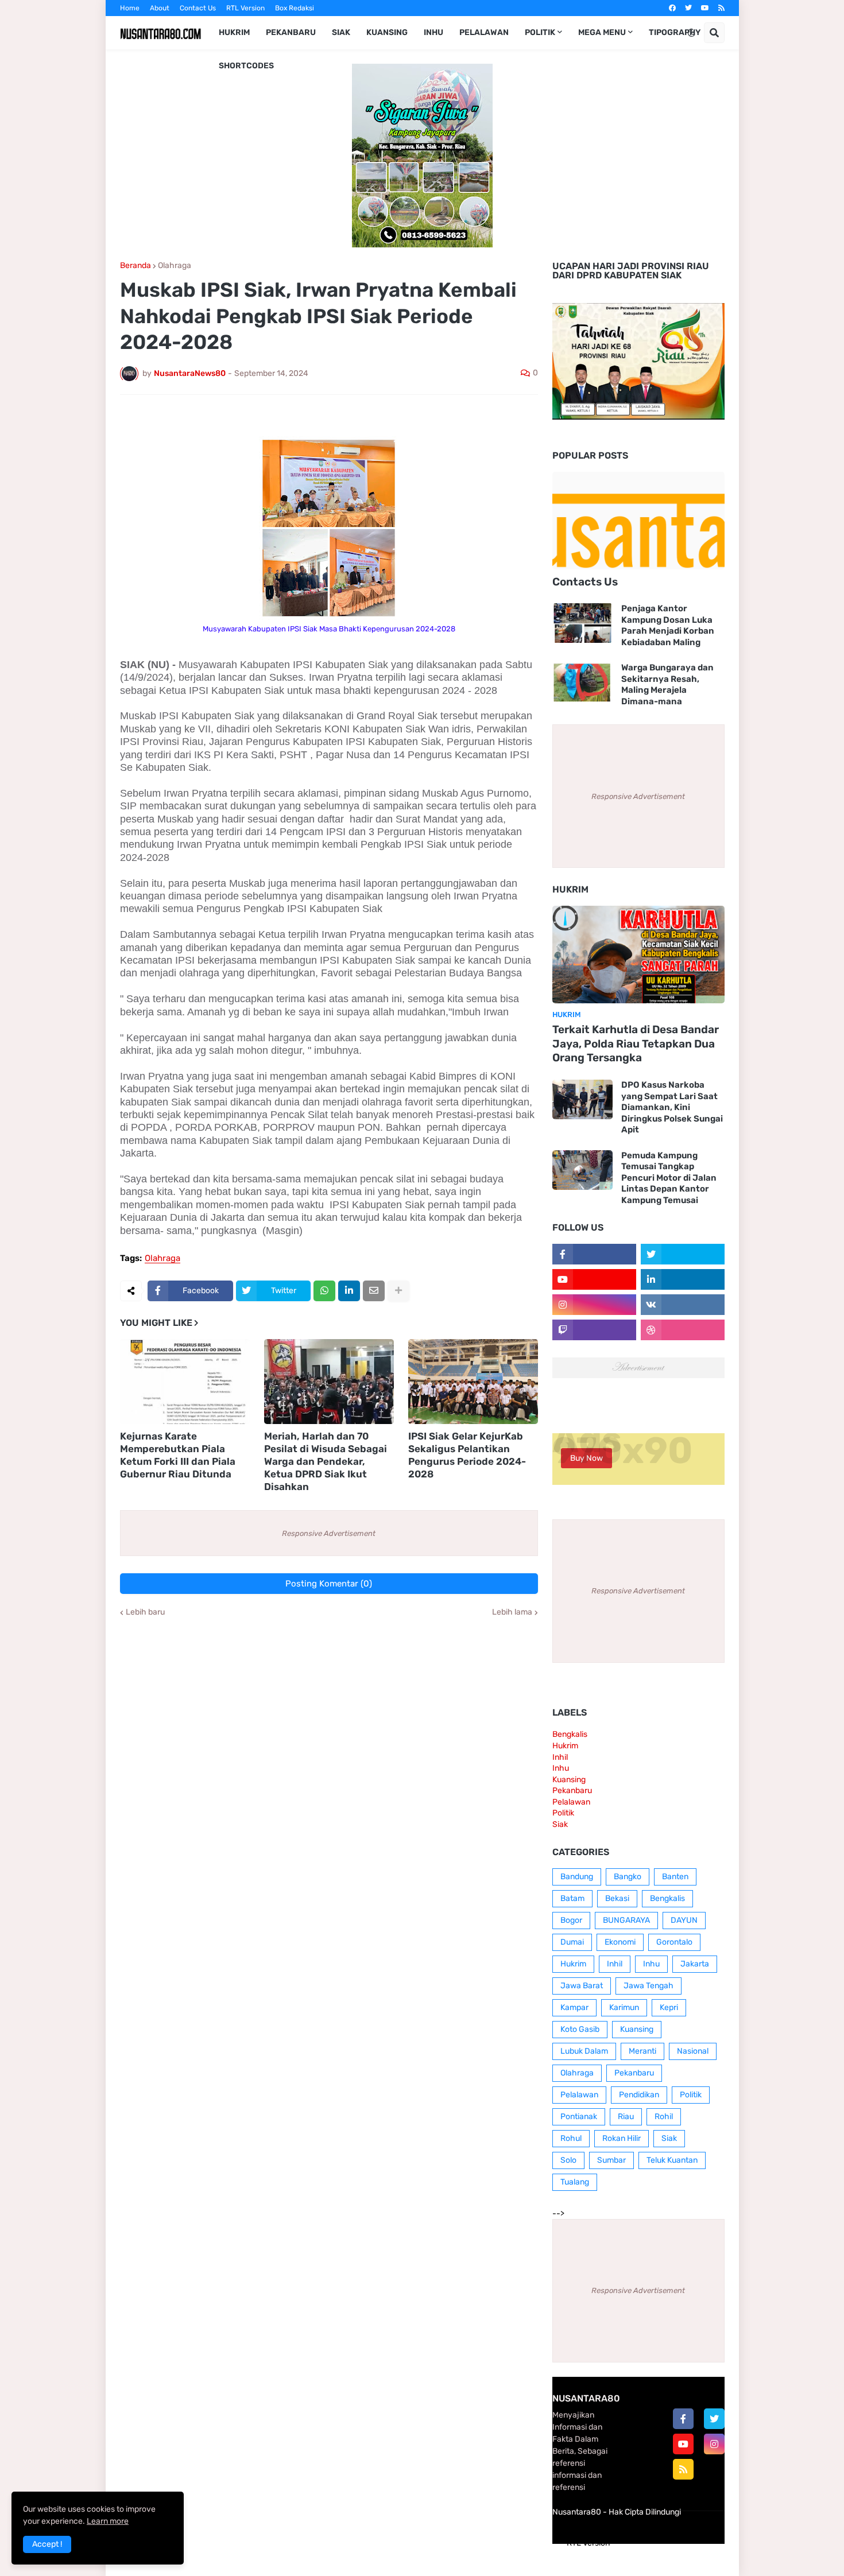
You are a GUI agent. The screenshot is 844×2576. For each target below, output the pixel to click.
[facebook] (672, 8)
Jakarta (695, 1964)
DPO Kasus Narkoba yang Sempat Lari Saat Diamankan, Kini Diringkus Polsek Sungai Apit (672, 1107)
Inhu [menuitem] (433, 32)
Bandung (577, 1877)
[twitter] (688, 8)
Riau (626, 2117)
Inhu (561, 1768)
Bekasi (617, 1898)
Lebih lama (512, 1612)
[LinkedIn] (349, 1291)
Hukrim (565, 1746)
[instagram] (714, 2444)
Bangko (628, 1877)
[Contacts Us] (638, 521)
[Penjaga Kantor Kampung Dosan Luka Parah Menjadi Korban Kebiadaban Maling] (582, 623)
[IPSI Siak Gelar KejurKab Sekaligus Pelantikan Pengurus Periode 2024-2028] (473, 1382)
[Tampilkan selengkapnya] (398, 1291)
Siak (560, 1824)
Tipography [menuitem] (675, 32)
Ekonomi (620, 1942)
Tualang (575, 2182)
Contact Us (198, 8)
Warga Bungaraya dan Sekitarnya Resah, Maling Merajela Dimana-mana (667, 684)
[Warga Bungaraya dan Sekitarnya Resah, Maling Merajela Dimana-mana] (582, 682)
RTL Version (245, 8)
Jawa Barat (582, 1986)
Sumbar (611, 2160)
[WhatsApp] (324, 1291)
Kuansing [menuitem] (387, 32)
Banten (675, 1877)
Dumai (572, 1942)
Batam (572, 1898)
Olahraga (175, 266)
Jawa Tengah (649, 1986)
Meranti (642, 2051)
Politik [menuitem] (540, 32)
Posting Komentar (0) (329, 1584)
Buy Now (586, 1458)
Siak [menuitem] (341, 32)
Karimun (624, 2007)
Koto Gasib (580, 2029)
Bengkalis (570, 1734)
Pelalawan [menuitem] (484, 32)
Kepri (669, 2007)
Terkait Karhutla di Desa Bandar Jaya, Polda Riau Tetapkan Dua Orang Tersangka (636, 1043)
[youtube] (705, 8)
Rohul (571, 2138)
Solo (568, 2160)
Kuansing (569, 1780)
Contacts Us (585, 582)
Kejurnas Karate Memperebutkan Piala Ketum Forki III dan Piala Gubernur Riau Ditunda (178, 1455)
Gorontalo (674, 1942)
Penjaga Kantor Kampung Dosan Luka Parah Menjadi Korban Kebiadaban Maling (668, 625)
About (160, 8)
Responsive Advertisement (329, 1533)
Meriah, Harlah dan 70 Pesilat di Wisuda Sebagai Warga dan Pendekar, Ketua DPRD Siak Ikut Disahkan (326, 1461)
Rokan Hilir (622, 2138)
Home (130, 8)
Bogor (571, 1920)
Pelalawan (571, 1802)
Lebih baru (145, 1612)
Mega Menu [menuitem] (602, 32)
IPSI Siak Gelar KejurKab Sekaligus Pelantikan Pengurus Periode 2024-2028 (467, 1455)
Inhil (560, 1757)
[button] (691, 33)
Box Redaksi (295, 8)
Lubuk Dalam (584, 2051)
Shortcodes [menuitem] (246, 66)
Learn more (108, 2521)
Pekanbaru (572, 1791)
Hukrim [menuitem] (234, 32)
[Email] (374, 1291)
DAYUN (684, 1920)
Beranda (135, 266)
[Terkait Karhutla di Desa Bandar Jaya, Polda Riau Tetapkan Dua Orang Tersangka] (638, 955)
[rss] (721, 8)
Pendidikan (639, 2095)
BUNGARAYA (626, 1920)
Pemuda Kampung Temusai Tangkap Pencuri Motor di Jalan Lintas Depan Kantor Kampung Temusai (669, 1178)
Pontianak (579, 2117)
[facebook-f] (683, 2419)
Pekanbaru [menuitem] (291, 32)
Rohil (664, 2117)
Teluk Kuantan (672, 2160)
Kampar (574, 2007)
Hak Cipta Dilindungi (645, 2512)
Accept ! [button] (47, 2544)
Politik (563, 1813)
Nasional (693, 2051)
